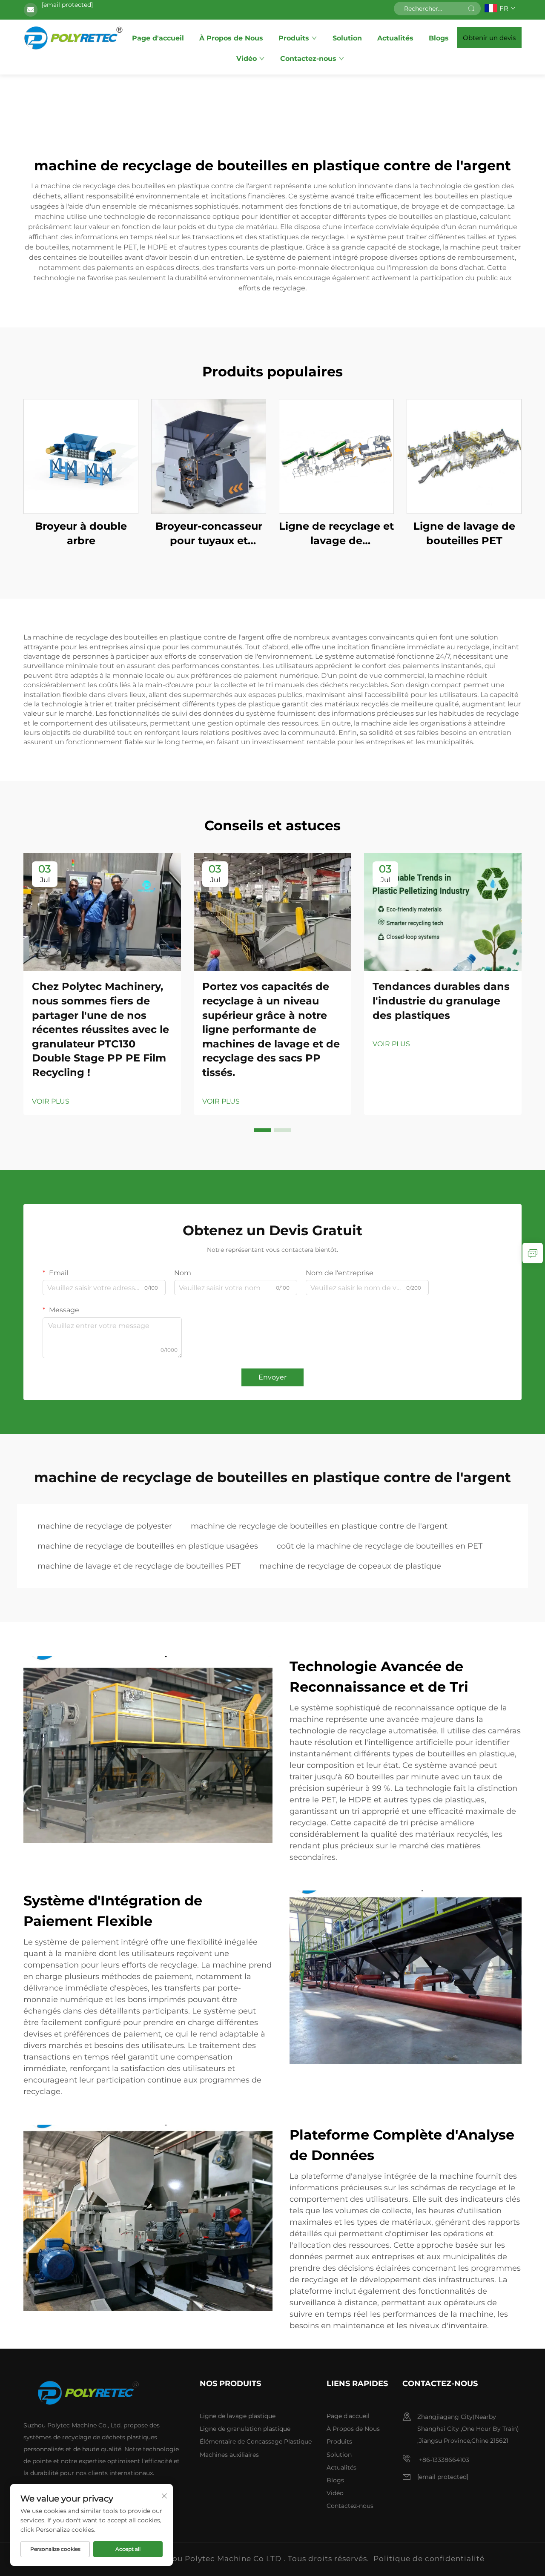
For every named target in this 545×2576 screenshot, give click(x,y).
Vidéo (247, 59)
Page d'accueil (158, 38)
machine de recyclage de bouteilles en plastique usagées (148, 1546)
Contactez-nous (308, 59)
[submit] (471, 9)
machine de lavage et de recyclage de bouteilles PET (139, 1566)
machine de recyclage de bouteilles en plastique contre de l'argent (319, 1526)
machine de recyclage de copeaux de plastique (350, 1566)
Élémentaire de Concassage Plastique (256, 2441)
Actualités (395, 38)
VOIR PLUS (51, 1101)
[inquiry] (533, 1253)
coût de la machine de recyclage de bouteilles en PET (380, 1546)
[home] (74, 37)
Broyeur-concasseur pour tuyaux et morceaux (209, 534)
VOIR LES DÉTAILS (81, 456)
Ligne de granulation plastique (245, 2429)
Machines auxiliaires (229, 2455)
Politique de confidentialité (429, 2559)
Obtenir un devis (489, 38)
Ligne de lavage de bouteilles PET (464, 533)
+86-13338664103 (443, 2460)
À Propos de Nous (231, 38)
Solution (347, 38)
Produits (294, 38)
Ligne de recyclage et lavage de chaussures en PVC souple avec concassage (336, 534)
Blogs (439, 38)
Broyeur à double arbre (81, 533)
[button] (262, 1130)
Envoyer (272, 1377)
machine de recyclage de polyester (105, 1526)
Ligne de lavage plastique (238, 2416)
